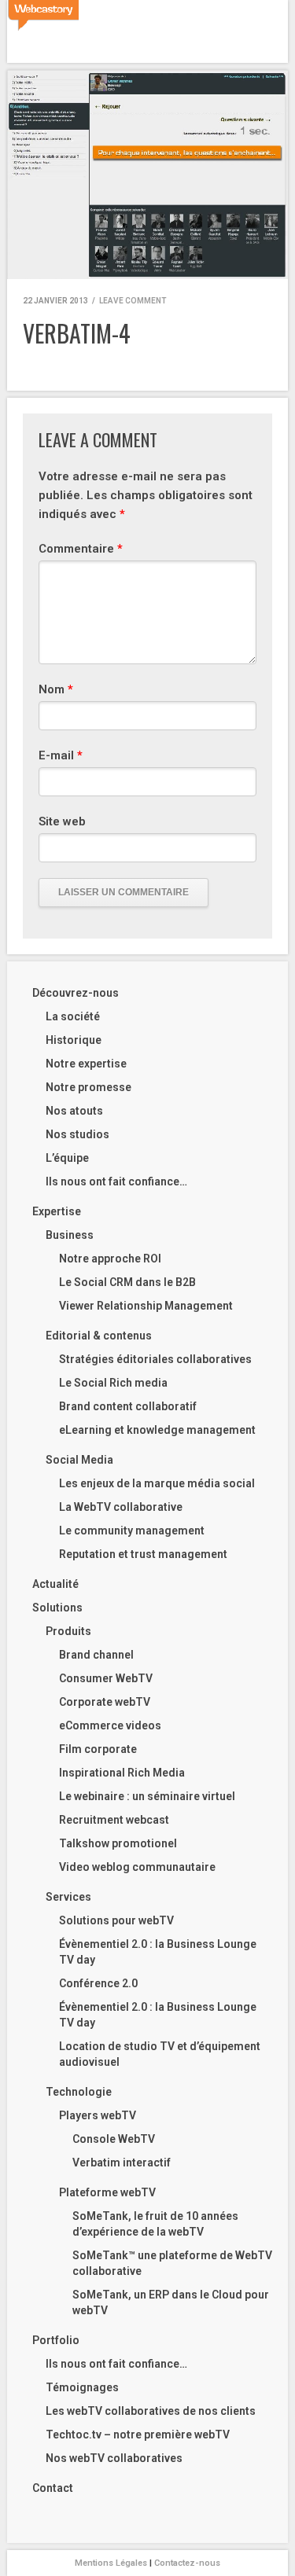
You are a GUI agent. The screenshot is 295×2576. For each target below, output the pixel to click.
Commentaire (81, 549)
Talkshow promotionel (118, 1843)
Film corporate (98, 1749)
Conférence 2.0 (98, 1983)
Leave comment (133, 301)
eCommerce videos (110, 1725)
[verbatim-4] (147, 175)
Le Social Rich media (113, 1383)
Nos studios (77, 1134)
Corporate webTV (105, 1702)
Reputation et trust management (143, 1554)
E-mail (61, 755)
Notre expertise (86, 1064)
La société (73, 1016)
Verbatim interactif (122, 2163)
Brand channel (96, 1655)
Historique (74, 1040)
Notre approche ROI (110, 1259)
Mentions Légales (111, 2563)
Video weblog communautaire (137, 1867)
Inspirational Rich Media (122, 1773)
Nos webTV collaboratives (114, 2458)
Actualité (55, 1584)
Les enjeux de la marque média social (157, 1483)
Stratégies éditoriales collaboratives (155, 1359)
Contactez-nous (187, 2563)
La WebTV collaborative (121, 1507)
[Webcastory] (43, 16)
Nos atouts (74, 1111)
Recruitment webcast (114, 1820)
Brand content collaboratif (128, 1406)
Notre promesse (88, 1087)
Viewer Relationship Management (146, 1306)
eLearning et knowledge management (157, 1430)
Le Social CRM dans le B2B (127, 1282)
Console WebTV (114, 2139)
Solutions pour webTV (116, 1920)
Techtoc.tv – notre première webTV (138, 2435)
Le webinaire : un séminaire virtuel (147, 1796)
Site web (62, 821)
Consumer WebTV (106, 1678)
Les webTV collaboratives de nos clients (151, 2411)
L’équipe (67, 1158)
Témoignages (82, 2387)
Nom (56, 689)
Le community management (132, 1531)
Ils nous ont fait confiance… (116, 1181)
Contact (53, 2488)
